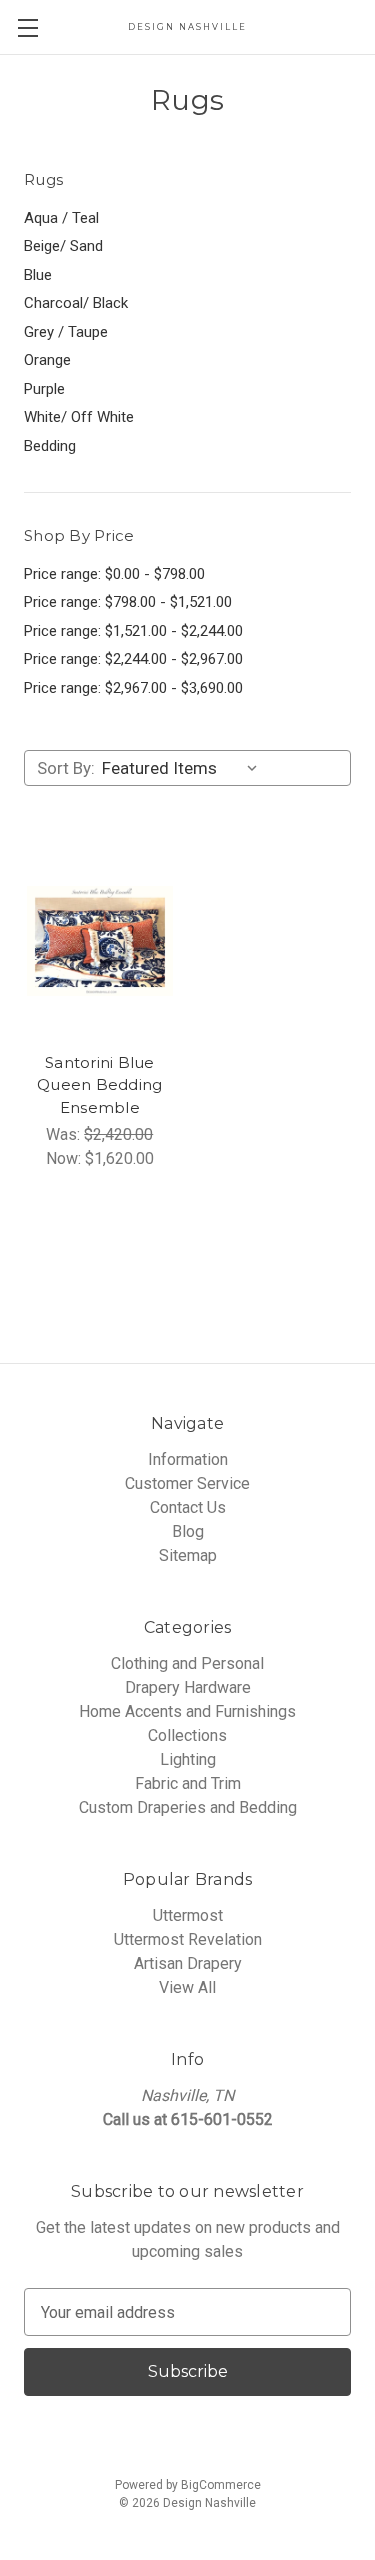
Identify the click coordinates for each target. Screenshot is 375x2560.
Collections (187, 1735)
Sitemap (188, 1555)
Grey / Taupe (66, 332)
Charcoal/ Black (76, 303)
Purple (44, 389)
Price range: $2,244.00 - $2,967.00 (133, 659)
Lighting (188, 1759)
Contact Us (188, 1507)
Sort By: (66, 768)
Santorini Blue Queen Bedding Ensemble (99, 1085)
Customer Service (187, 1483)
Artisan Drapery (188, 1963)
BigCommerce (221, 2485)
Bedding (50, 446)
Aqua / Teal (61, 218)
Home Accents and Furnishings (187, 1711)
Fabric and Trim (188, 1783)
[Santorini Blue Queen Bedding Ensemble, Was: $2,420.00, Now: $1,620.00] (100, 941)
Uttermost (188, 1915)
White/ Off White (79, 417)
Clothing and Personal (187, 1663)
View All (187, 1987)
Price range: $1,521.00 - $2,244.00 (133, 631)
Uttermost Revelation (188, 1939)
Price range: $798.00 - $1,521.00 (128, 602)
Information (188, 1459)
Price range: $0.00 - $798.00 (114, 574)
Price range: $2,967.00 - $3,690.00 (133, 688)
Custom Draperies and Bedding (188, 1807)
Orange (47, 360)
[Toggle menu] (27, 27)
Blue (38, 275)
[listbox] (184, 768)
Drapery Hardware (188, 1687)
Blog (188, 1531)
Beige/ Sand (63, 246)
